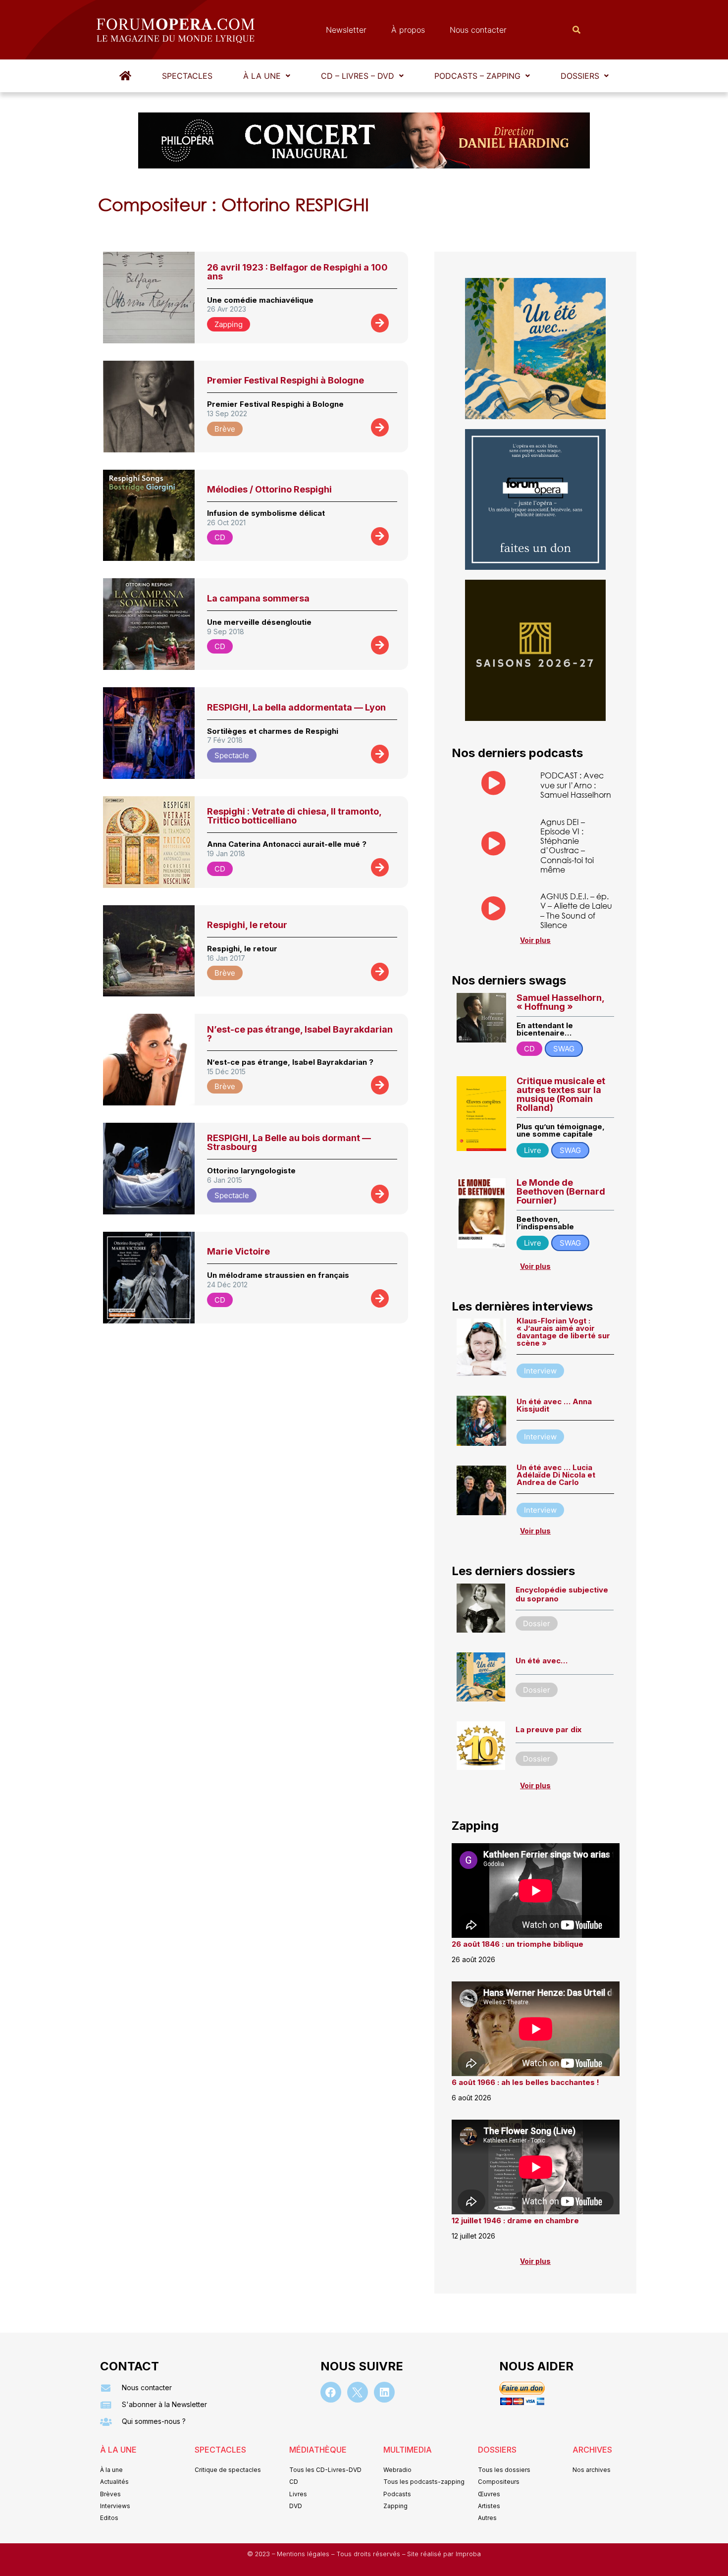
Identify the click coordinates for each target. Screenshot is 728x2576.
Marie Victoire (238, 1251)
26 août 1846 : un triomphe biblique (518, 1944)
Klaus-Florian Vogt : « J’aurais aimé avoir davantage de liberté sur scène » (563, 1332)
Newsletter (346, 30)
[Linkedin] (384, 2392)
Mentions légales (304, 2554)
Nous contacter (478, 30)
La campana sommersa (258, 598)
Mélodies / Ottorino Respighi (269, 489)
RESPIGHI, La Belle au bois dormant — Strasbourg (289, 1142)
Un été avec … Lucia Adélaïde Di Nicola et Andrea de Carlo (556, 1475)
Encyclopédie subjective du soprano (562, 1594)
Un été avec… (542, 1661)
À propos (408, 30)
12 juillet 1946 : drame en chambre (515, 2220)
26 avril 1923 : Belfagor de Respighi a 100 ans (297, 272)
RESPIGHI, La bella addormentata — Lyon (296, 707)
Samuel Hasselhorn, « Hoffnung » (560, 1002)
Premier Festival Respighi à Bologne (286, 380)
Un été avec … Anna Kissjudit (554, 1405)
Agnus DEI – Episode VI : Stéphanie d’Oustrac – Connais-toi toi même (567, 846)
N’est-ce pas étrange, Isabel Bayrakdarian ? (300, 1034)
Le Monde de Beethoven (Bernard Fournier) (561, 1191)
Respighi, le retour (247, 925)
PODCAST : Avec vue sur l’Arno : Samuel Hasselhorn (576, 785)
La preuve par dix (548, 1729)
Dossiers (580, 76)
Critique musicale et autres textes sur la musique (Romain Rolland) (561, 1094)
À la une (262, 76)
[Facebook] (331, 2392)
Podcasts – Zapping (477, 76)
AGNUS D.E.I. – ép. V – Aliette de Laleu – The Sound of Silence (576, 910)
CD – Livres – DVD (358, 76)
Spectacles (187, 76)
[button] (267, 76)
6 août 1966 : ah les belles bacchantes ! (525, 2082)
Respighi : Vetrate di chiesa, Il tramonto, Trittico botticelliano (294, 816)
